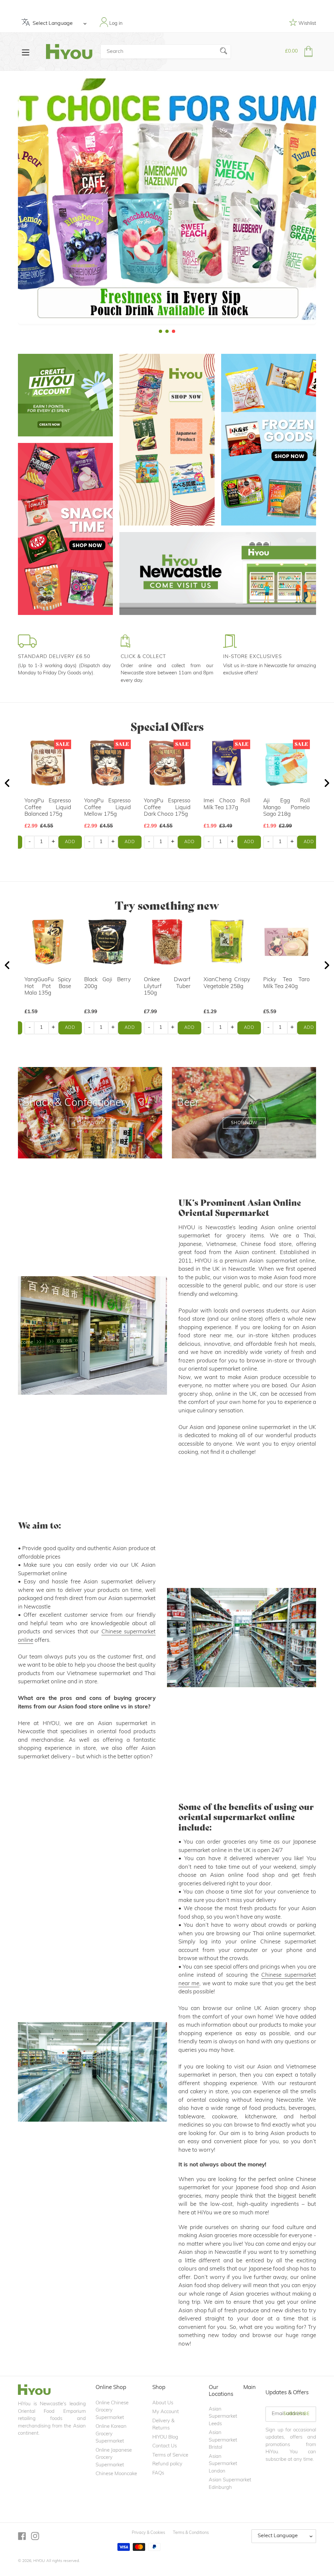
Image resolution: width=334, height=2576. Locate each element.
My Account (166, 2412)
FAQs (158, 2473)
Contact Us (165, 2446)
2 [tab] (167, 331)
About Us (163, 2403)
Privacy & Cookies (148, 2533)
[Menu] (26, 52)
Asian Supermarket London (223, 2464)
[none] (9, 203)
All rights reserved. (63, 2561)
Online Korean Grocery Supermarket (111, 2434)
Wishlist (307, 24)
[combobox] (166, 52)
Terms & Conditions (191, 2533)
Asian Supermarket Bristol (223, 2440)
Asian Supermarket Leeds (223, 2417)
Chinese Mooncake (116, 2474)
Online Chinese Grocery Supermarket (112, 2411)
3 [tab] (174, 331)
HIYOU (39, 2561)
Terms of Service (170, 2455)
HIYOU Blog (165, 2437)
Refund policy (167, 2464)
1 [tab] (160, 331)
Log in (115, 24)
